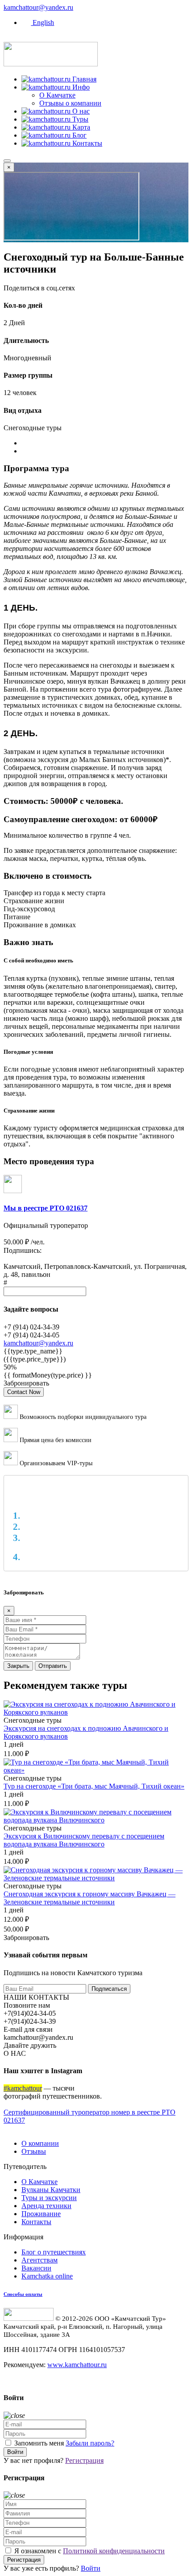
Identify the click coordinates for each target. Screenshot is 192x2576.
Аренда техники (46, 2206)
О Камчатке (57, 95)
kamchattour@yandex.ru (38, 7)
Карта (80, 127)
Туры (79, 119)
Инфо (80, 87)
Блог (79, 135)
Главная (83, 79)
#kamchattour (23, 2088)
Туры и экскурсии (49, 2198)
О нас (80, 111)
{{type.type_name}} (33, 1351)
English (42, 22)
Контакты (86, 143)
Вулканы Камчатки (51, 2190)
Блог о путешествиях (54, 2252)
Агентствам (40, 2260)
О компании (40, 2143)
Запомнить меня (39, 2443)
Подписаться (109, 1989)
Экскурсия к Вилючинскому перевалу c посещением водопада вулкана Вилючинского (84, 1840)
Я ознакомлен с (89, 2551)
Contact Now (24, 1392)
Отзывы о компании (70, 103)
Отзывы (34, 2151)
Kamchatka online (47, 2276)
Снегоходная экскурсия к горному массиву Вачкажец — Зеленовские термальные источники (90, 1898)
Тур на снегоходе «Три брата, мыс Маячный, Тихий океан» (94, 1786)
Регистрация (84, 2460)
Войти (15, 2452)
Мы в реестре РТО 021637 (46, 1208)
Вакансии (36, 2268)
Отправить (53, 1666)
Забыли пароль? (90, 2443)
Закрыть (18, 1666)
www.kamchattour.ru (77, 2365)
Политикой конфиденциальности (114, 2551)
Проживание (41, 2214)
